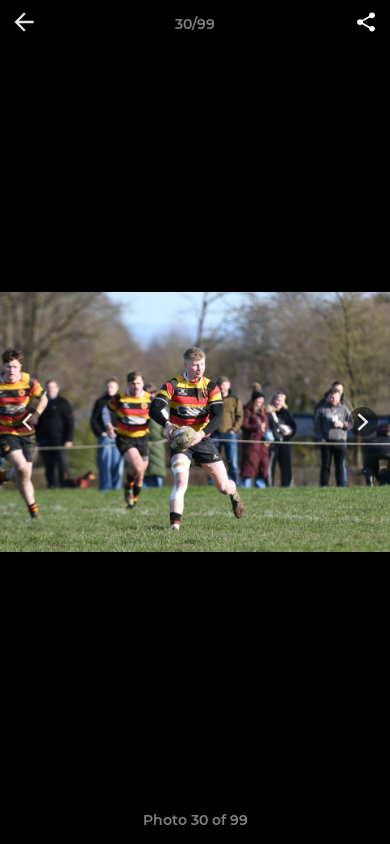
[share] (366, 24)
